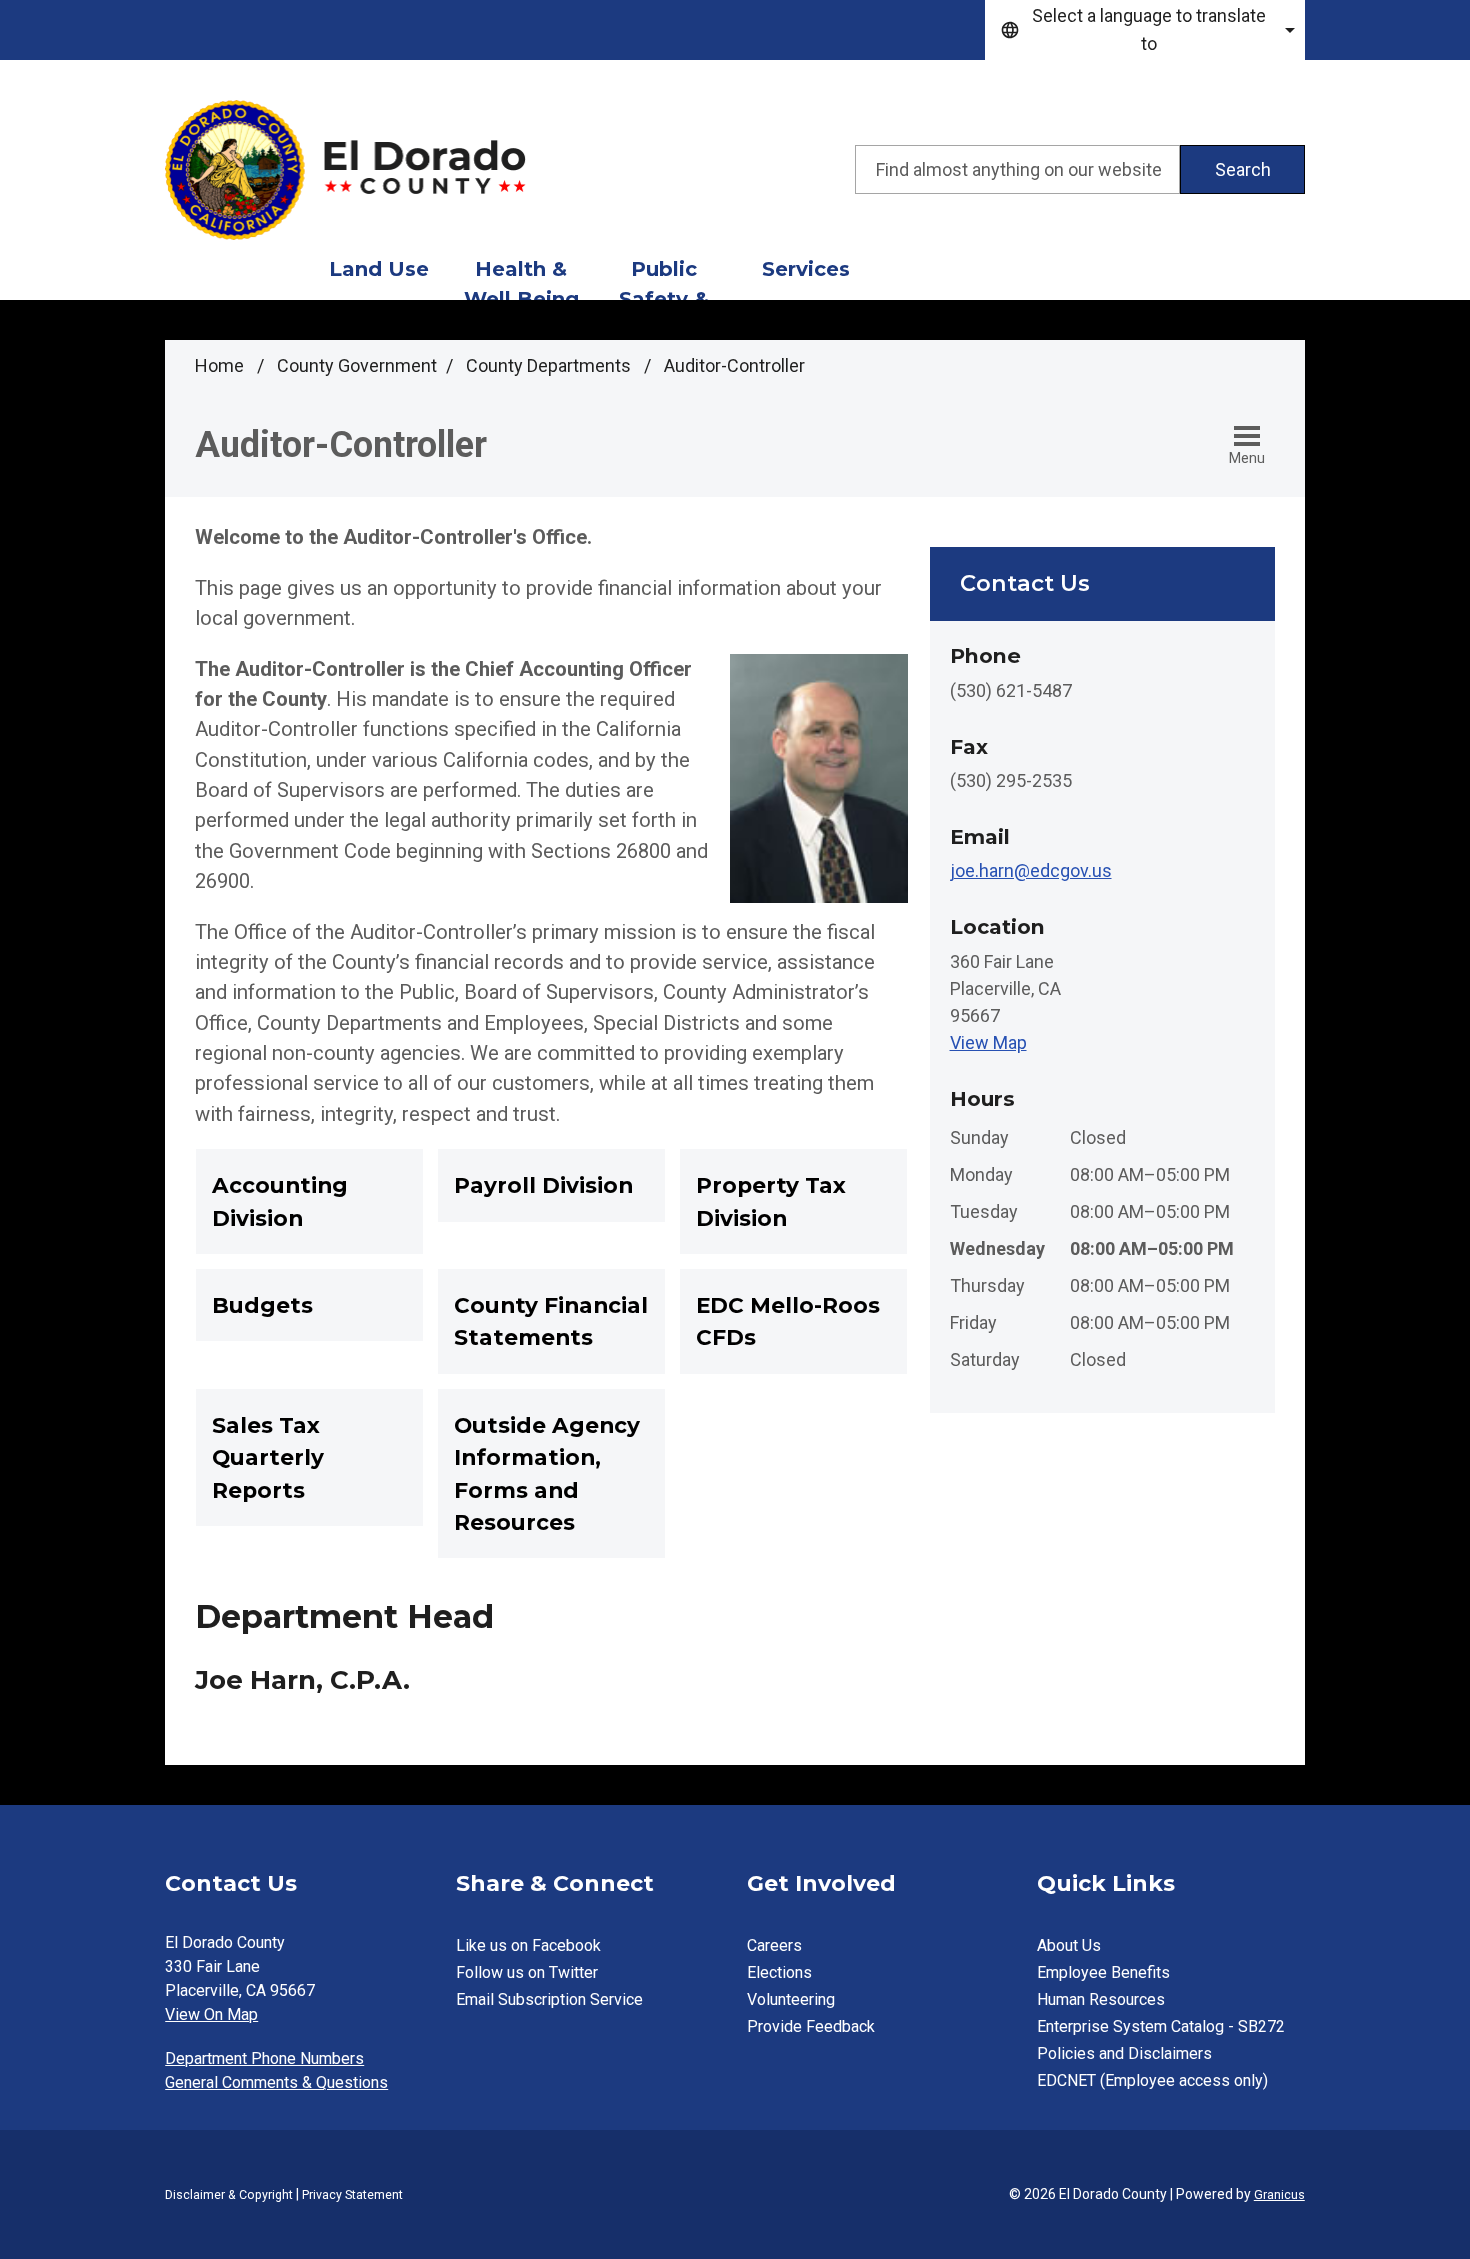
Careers (774, 1945)
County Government (357, 365)
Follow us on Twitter (527, 1972)
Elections (779, 1972)
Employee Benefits (1103, 1972)
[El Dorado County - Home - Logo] (345, 170)
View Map (988, 1042)
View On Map (211, 2014)
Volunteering (791, 1999)
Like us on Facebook (528, 1945)
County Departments (550, 365)
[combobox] (1145, 30)
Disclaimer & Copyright (229, 2194)
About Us (1069, 1945)
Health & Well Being (521, 278)
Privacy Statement (352, 2194)
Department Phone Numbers (264, 2058)
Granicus (1279, 2194)
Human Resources (1101, 1999)
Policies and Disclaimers (1124, 2053)
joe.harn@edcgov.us (1031, 870)
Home (219, 365)
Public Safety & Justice (664, 278)
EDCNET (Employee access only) (1152, 2080)
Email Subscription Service (549, 1999)
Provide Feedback (811, 2026)
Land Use (379, 269)
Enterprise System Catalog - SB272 (1161, 2026)
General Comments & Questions (276, 2082)
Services (806, 269)
